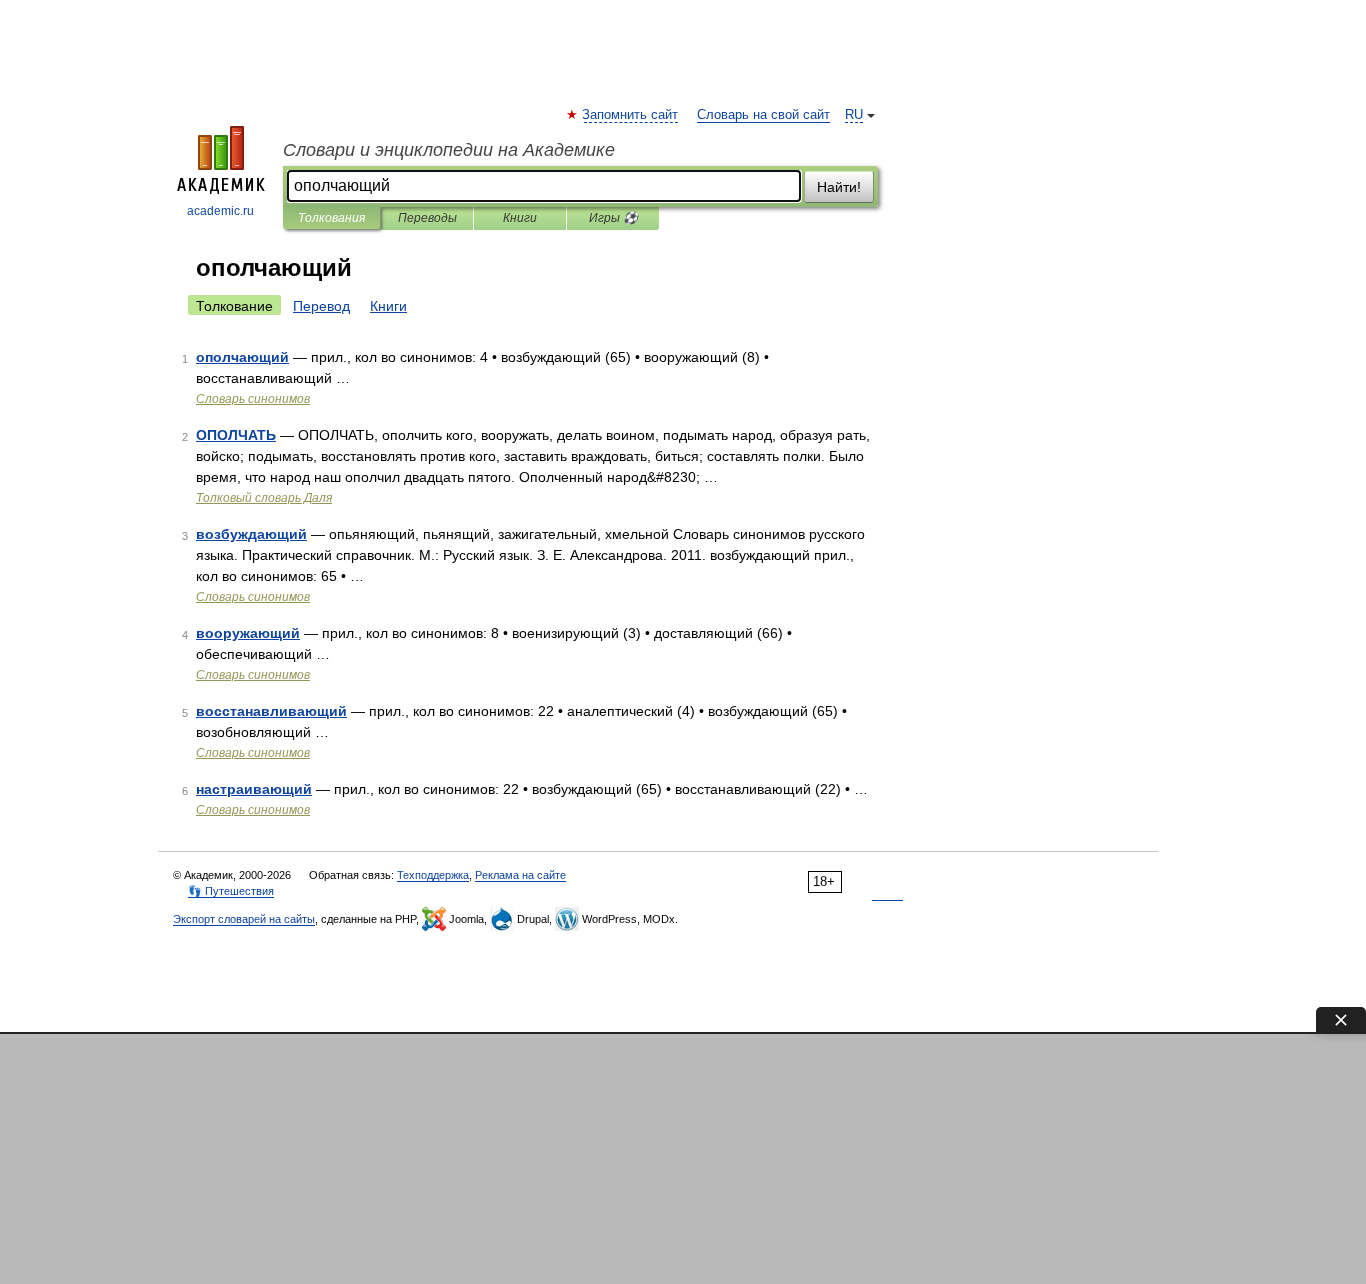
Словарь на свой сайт (763, 115)
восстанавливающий (271, 711)
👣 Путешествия (231, 891)
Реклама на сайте (520, 875)
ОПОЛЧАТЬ (236, 435)
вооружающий (248, 633)
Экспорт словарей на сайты (244, 919)
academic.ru (220, 211)
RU (854, 115)
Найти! (839, 187)
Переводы (427, 218)
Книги (520, 218)
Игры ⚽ (613, 218)
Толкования (331, 218)
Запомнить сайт (631, 115)
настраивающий (254, 789)
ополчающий (242, 357)
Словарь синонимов (253, 399)
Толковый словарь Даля (264, 498)
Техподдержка (433, 875)
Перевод (321, 306)
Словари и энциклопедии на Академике (449, 150)
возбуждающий (251, 534)
